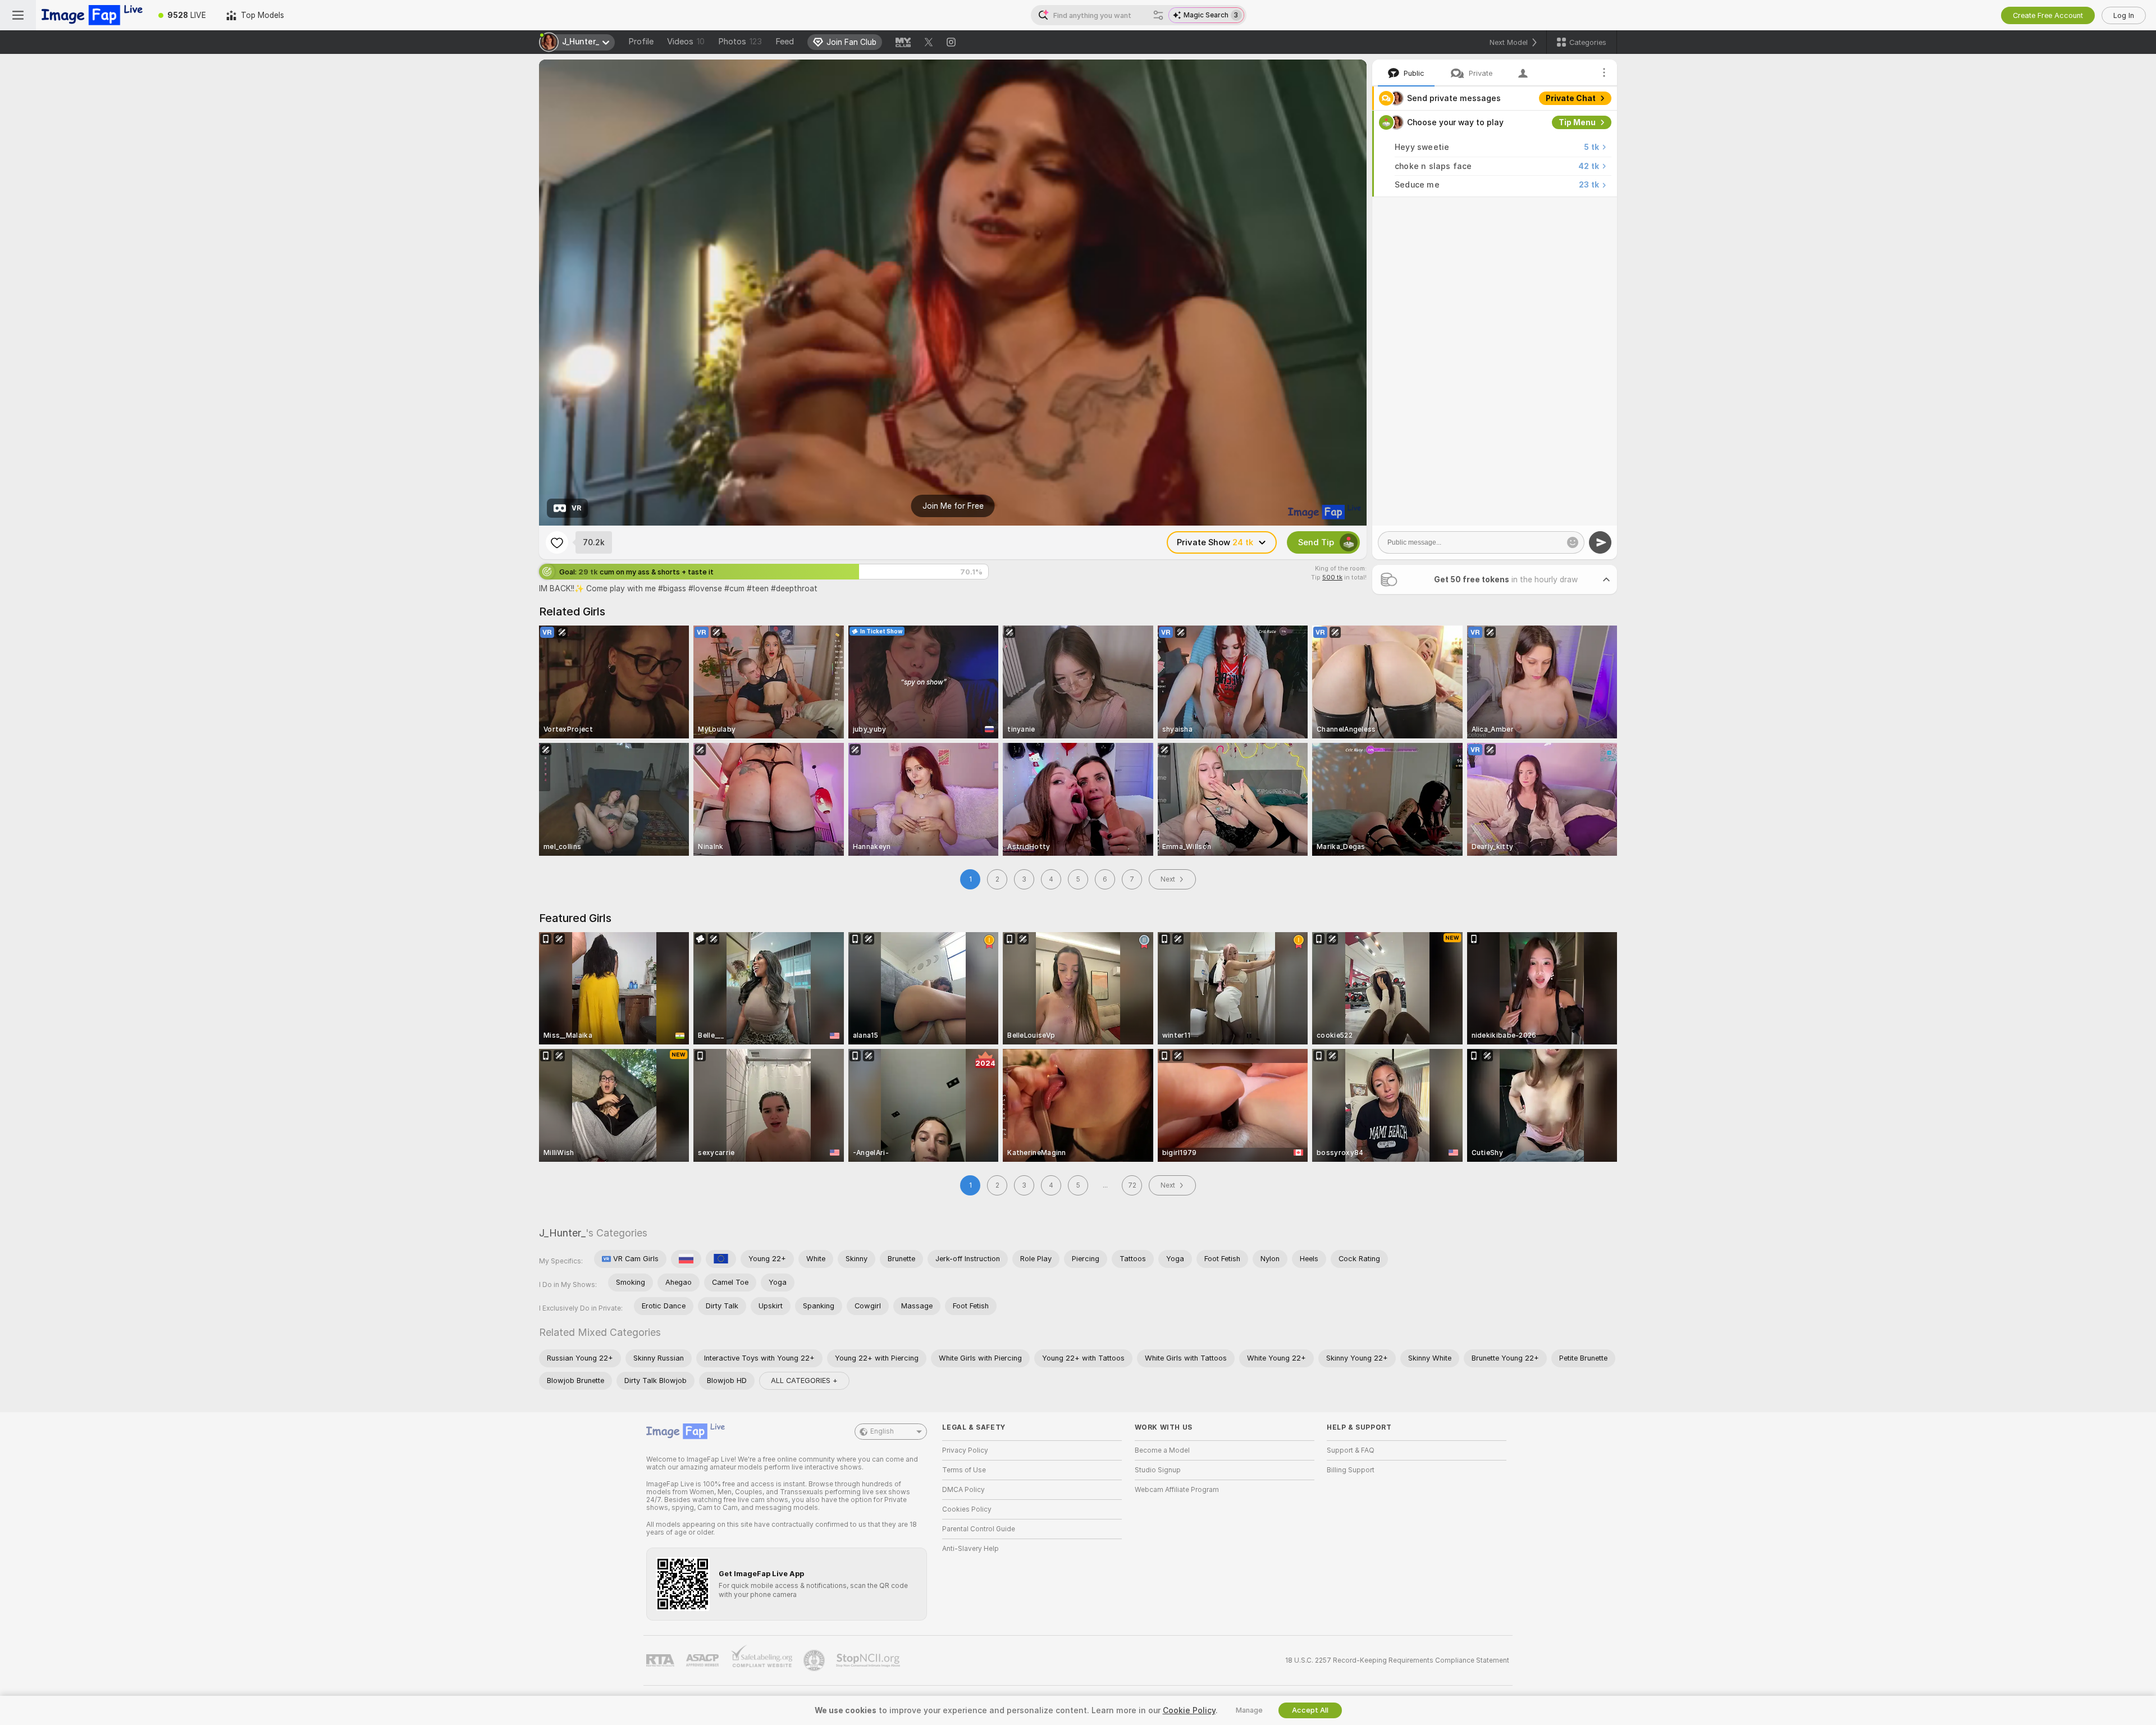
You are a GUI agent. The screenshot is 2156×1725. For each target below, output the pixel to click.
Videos (686, 42)
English (882, 1431)
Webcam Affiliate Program (1177, 1490)
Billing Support (1351, 1470)
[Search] (1158, 15)
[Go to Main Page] (92, 15)
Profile (641, 42)
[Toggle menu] (18, 15)
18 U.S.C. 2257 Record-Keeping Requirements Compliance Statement (1397, 1660)
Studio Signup (1158, 1470)
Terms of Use (964, 1470)
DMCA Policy (963, 1490)
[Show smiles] (1573, 542)
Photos (740, 42)
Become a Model (1162, 1450)
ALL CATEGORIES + (804, 1381)
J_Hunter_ (562, 1233)
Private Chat (1571, 98)
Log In (2124, 15)
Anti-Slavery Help (970, 1549)
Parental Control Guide (979, 1529)
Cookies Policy (967, 1509)
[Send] (1600, 542)
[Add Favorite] (557, 542)
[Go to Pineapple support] (815, 1660)
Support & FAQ (1351, 1450)
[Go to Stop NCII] (869, 1660)
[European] (721, 1259)
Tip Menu (1577, 122)
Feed (785, 42)
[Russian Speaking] (686, 1259)
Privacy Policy (965, 1450)
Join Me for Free (953, 506)
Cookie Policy (1189, 1710)
